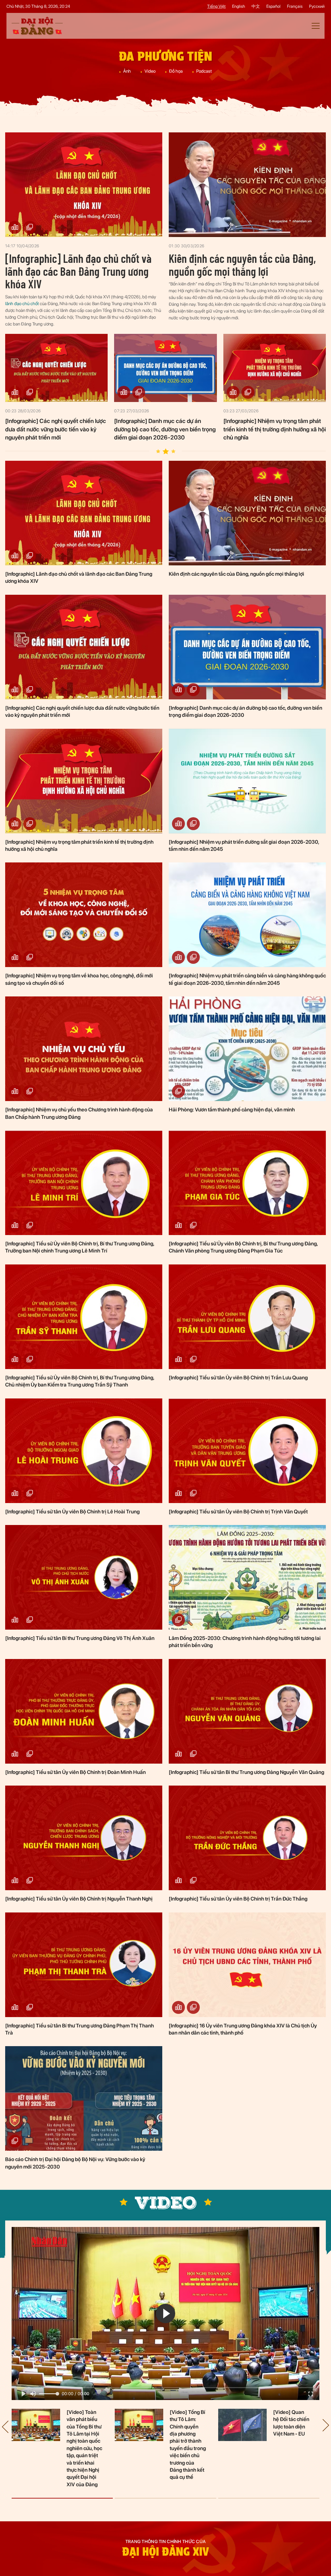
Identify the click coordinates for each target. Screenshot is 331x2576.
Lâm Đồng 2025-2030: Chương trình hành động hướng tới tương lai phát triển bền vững (245, 1642)
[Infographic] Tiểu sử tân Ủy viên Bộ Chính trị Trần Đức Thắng (238, 1899)
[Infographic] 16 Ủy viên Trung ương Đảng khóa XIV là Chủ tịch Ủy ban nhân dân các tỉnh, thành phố (243, 2029)
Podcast (204, 71)
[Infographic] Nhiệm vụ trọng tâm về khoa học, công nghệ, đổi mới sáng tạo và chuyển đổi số (79, 979)
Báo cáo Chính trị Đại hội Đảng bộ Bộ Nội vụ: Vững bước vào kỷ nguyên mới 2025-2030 (75, 2163)
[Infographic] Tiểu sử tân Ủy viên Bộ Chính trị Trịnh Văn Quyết (238, 1512)
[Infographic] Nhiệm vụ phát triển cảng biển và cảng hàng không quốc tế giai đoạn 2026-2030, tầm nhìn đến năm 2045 (247, 979)
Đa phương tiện (166, 56)
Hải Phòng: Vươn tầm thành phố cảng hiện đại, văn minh (232, 1110)
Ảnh (127, 71)
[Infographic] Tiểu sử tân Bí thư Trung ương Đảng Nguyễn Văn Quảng (246, 1772)
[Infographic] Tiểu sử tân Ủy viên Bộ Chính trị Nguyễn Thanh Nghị (79, 1899)
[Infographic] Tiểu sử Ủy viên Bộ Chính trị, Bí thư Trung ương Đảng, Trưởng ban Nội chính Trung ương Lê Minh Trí (80, 1247)
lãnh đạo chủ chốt (22, 304)
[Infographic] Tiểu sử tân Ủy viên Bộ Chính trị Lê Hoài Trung (72, 1512)
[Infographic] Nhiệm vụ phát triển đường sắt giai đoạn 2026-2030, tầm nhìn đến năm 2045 (244, 845)
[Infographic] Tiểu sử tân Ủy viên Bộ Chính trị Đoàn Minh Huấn (75, 1772)
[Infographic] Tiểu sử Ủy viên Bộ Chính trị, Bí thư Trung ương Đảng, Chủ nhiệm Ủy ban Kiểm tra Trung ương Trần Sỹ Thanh (80, 1381)
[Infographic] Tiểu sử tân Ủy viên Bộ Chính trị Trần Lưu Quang (238, 1378)
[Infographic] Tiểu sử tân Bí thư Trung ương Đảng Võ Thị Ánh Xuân (80, 1638)
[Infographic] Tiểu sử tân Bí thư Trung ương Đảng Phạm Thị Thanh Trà (80, 2029)
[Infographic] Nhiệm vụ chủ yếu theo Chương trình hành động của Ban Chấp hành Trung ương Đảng (79, 1113)
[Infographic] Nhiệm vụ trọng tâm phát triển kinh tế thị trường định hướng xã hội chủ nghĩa (275, 429)
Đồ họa (176, 71)
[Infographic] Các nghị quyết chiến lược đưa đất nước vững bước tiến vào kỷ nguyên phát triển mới (56, 429)
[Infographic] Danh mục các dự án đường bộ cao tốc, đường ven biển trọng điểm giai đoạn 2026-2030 (165, 429)
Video (150, 71)
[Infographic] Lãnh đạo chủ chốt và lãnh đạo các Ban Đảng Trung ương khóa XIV (78, 271)
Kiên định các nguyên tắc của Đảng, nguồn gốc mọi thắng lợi (242, 265)
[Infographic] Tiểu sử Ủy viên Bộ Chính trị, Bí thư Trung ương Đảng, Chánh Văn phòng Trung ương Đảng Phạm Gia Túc (243, 1247)
